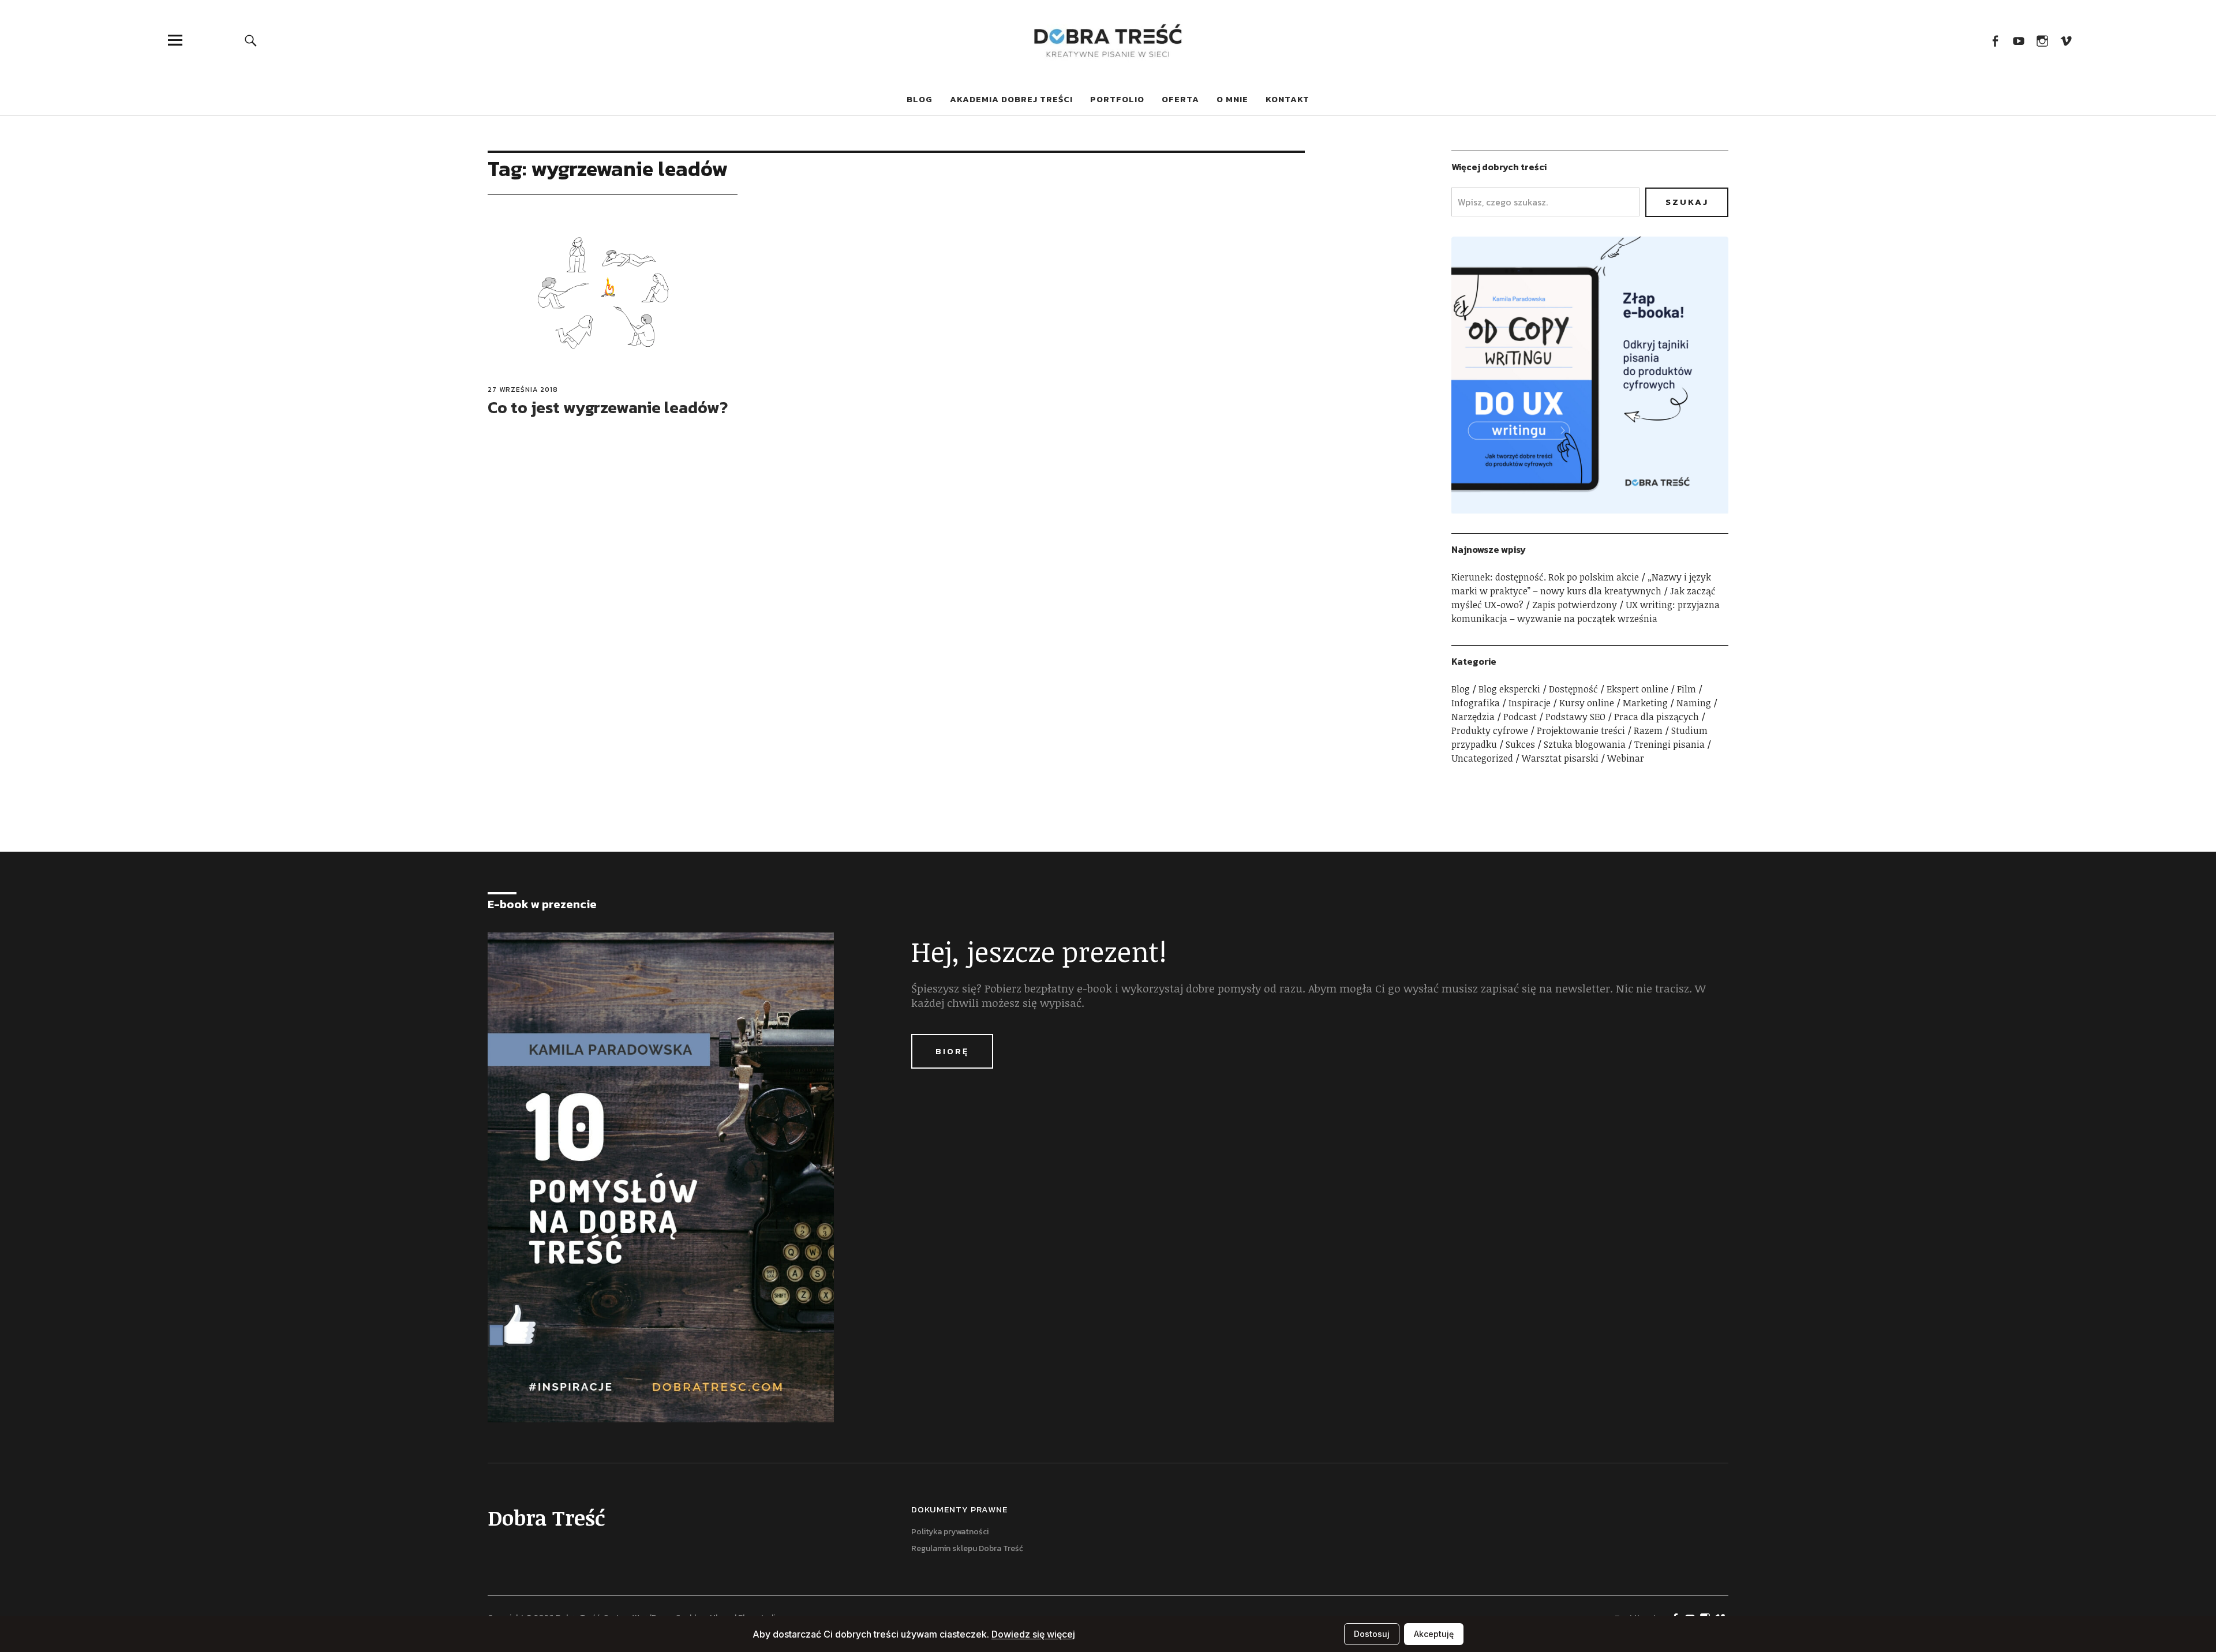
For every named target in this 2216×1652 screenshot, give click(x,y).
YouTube (2018, 40)
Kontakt (1287, 99)
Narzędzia (1473, 717)
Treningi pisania (1670, 744)
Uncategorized (1482, 758)
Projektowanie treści (1581, 731)
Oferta (1180, 99)
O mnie (1232, 99)
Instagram (2042, 40)
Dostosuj (1372, 1634)
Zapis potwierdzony (1575, 605)
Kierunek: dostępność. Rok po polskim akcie (1545, 577)
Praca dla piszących (1657, 717)
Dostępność (1573, 689)
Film (1687, 689)
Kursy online (1587, 703)
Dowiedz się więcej (1033, 1634)
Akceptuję (1434, 1634)
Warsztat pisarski (1560, 758)
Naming (1694, 703)
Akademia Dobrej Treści (1011, 99)
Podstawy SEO (1575, 717)
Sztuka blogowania (1585, 744)
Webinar (1626, 758)
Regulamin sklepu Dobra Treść (967, 1548)
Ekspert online (1637, 689)
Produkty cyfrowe (1490, 731)
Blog (920, 99)
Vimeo (2066, 40)
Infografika (1476, 703)
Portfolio (1117, 99)
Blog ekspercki (1509, 689)
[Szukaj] (251, 40)
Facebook (1995, 40)
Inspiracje (1530, 703)
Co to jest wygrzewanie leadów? (608, 407)
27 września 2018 (523, 389)
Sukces (1520, 744)
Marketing (1645, 703)
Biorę (952, 1051)
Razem (1648, 731)
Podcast (1520, 717)
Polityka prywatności (950, 1532)
